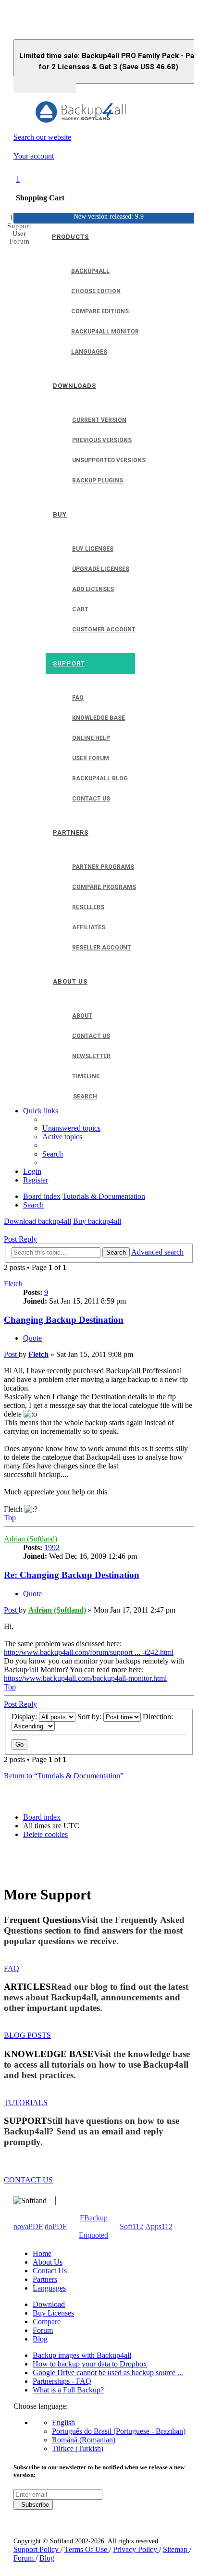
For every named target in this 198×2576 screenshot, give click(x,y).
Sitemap (176, 2549)
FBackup (94, 2218)
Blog (40, 2339)
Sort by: (90, 1717)
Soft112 (131, 2226)
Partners (45, 2279)
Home (42, 2253)
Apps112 (159, 2226)
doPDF (56, 2226)
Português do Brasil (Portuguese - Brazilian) (119, 2431)
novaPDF (28, 2226)
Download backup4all (37, 1221)
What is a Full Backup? (68, 2390)
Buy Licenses (53, 2313)
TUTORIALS (26, 2102)
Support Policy (37, 2549)
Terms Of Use (87, 2549)
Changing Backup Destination (64, 1320)
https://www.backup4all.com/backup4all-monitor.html (85, 1678)
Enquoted (93, 2235)
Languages (49, 2288)
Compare (47, 2322)
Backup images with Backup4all (82, 2355)
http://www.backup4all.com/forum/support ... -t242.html (89, 1652)
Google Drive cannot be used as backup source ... (108, 2373)
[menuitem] (71, 1128)
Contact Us (50, 2271)
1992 (52, 1547)
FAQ (12, 1968)
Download (49, 2304)
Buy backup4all (97, 1221)
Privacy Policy (136, 2549)
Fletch (13, 1284)
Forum (43, 2330)
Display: (25, 1717)
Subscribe (33, 2505)
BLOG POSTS (27, 2035)
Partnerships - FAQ (62, 2381)
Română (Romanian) (84, 2440)
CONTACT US (28, 2180)
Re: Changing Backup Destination (72, 1575)
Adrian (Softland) (31, 1539)
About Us (48, 2262)
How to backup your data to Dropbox (90, 2364)
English (63, 2422)
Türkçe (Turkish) (78, 2448)
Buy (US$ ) (45, 85)
